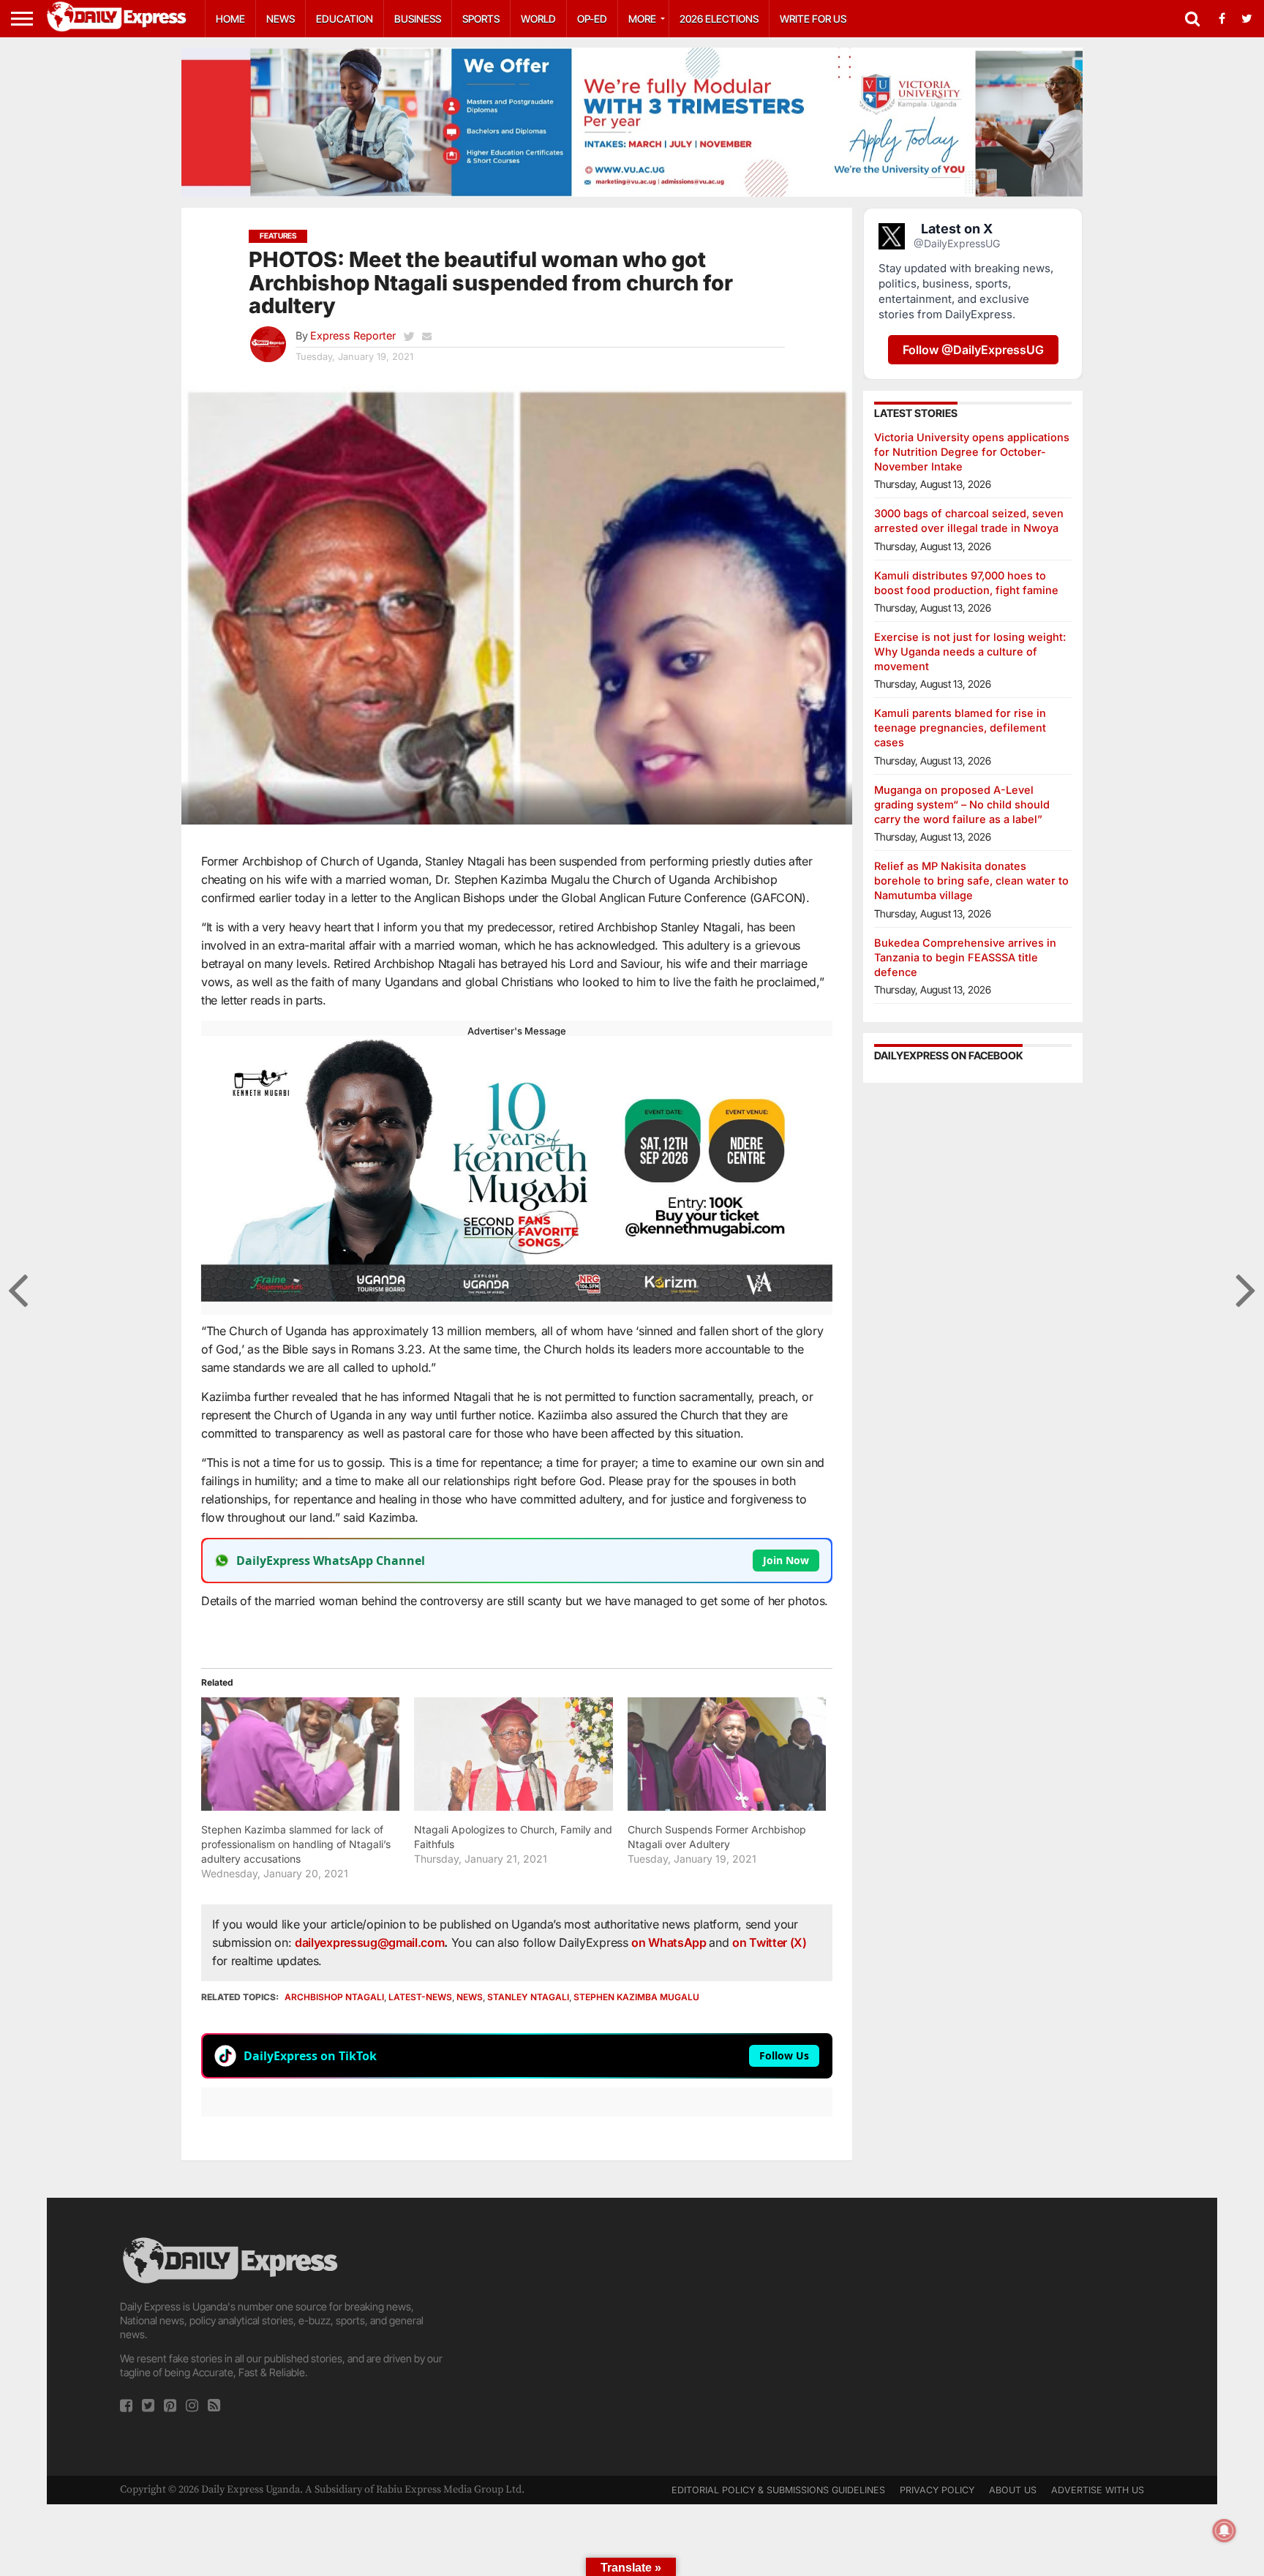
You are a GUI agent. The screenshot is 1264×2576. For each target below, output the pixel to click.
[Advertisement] (632, 2337)
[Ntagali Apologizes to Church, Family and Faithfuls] (513, 1754)
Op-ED (592, 19)
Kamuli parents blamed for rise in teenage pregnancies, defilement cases (960, 728)
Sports (481, 19)
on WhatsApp (670, 1942)
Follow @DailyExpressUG (973, 350)
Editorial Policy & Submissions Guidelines (778, 2490)
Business (418, 19)
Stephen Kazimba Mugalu (636, 1997)
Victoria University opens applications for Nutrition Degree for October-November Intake (972, 452)
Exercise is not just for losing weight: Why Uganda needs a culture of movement (970, 651)
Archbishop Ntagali (334, 1997)
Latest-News (420, 1997)
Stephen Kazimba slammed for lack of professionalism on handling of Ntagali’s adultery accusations (296, 1844)
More (642, 19)
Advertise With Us (1098, 2490)
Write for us (813, 19)
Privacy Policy (937, 2490)
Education (345, 19)
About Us (1013, 2490)
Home (230, 19)
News (281, 19)
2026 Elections (719, 19)
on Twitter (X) (770, 1942)
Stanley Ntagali (528, 1997)
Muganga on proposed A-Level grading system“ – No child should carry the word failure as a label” (962, 804)
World (538, 19)
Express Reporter (353, 335)
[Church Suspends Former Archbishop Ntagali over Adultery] (727, 1754)
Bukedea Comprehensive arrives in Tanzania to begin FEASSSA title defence (965, 957)
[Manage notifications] (1224, 2531)
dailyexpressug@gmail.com (369, 1942)
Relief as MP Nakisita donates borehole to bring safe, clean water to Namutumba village (971, 880)
